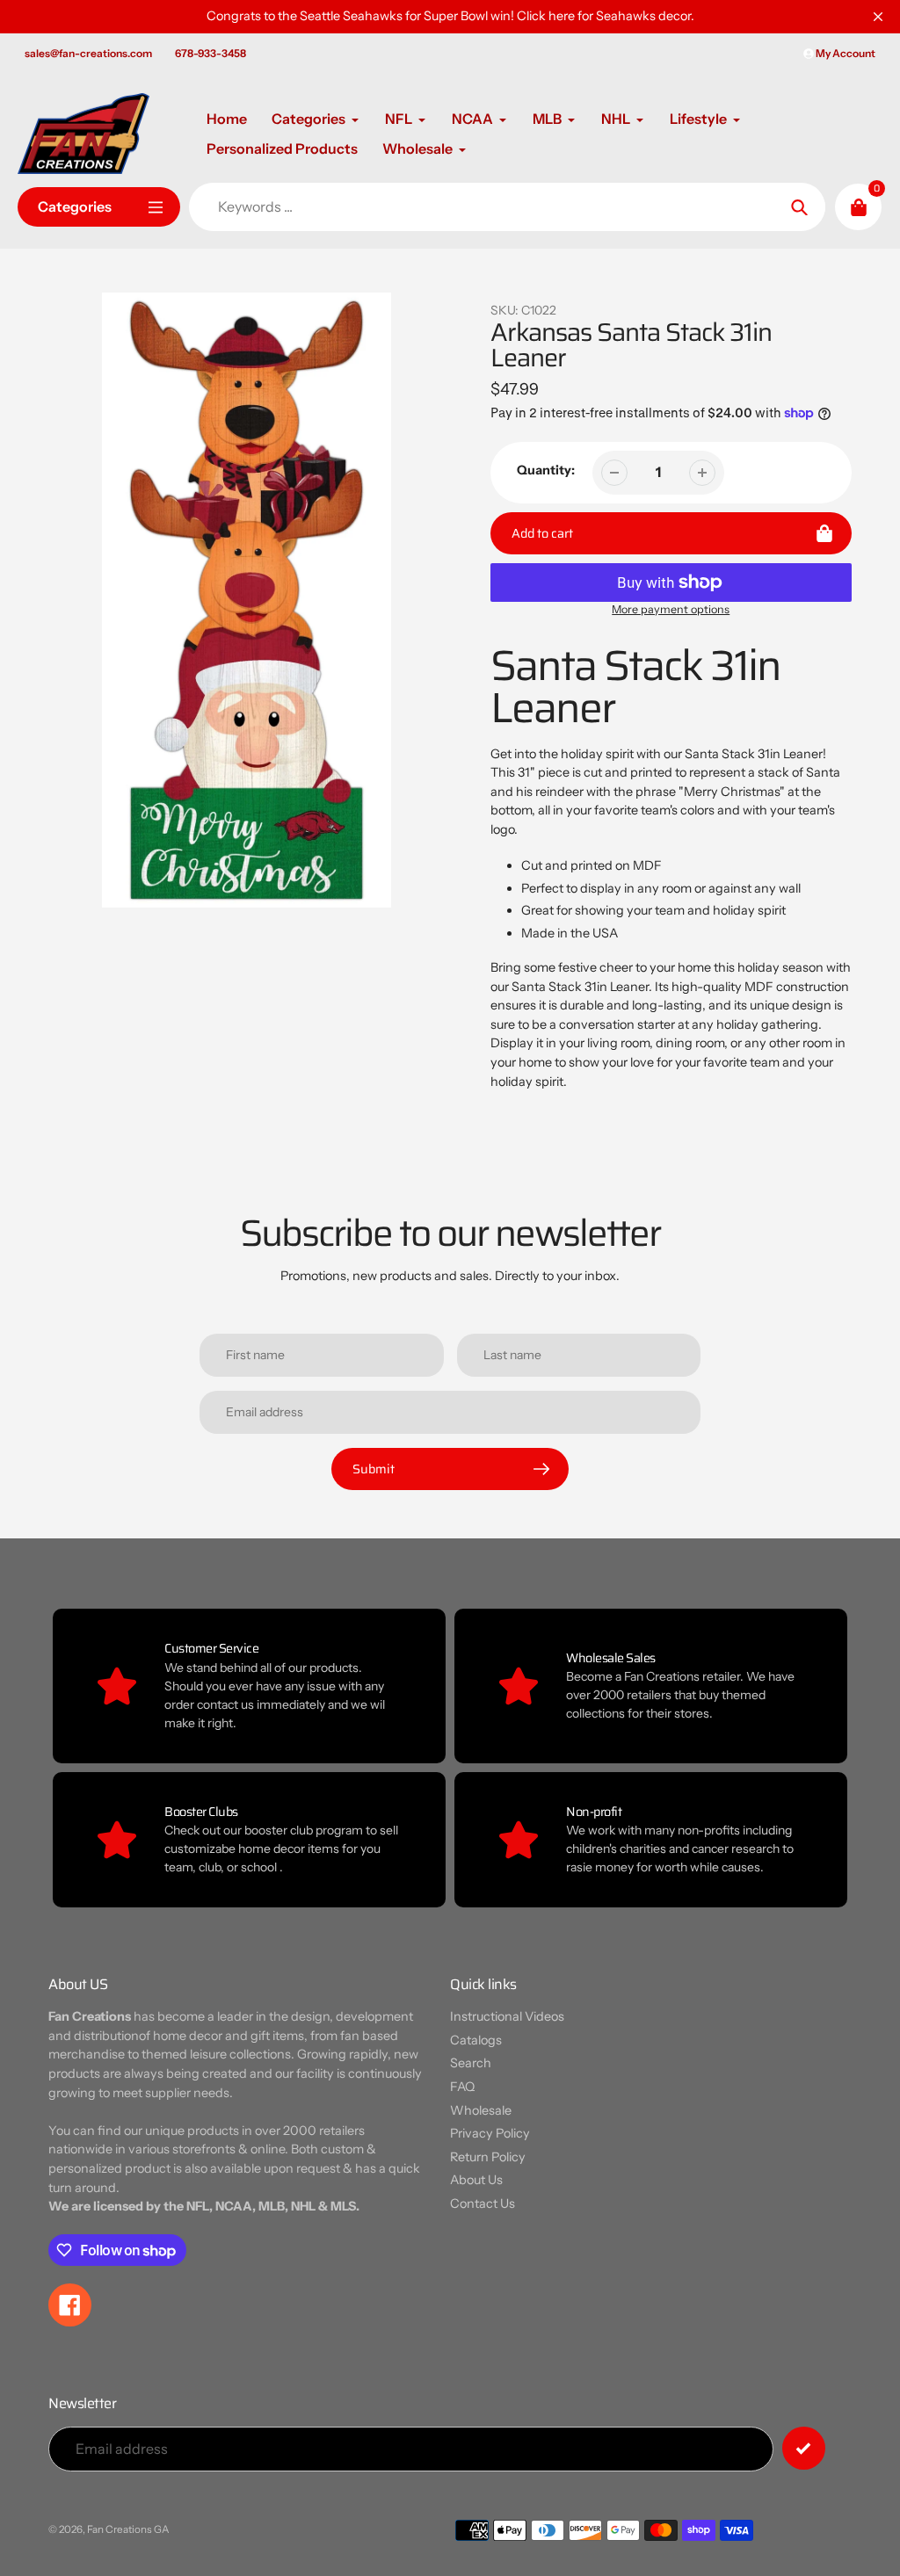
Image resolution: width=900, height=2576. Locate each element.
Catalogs (476, 2040)
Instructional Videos (507, 2016)
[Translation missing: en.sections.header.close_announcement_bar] (878, 17)
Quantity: (546, 470)
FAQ (462, 2087)
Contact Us (483, 2203)
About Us (476, 2180)
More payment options (671, 609)
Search (471, 2063)
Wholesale (481, 2110)
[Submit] (804, 2448)
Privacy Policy (490, 2133)
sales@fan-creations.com (88, 53)
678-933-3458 (210, 53)
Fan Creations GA (128, 2529)
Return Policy (488, 2157)
